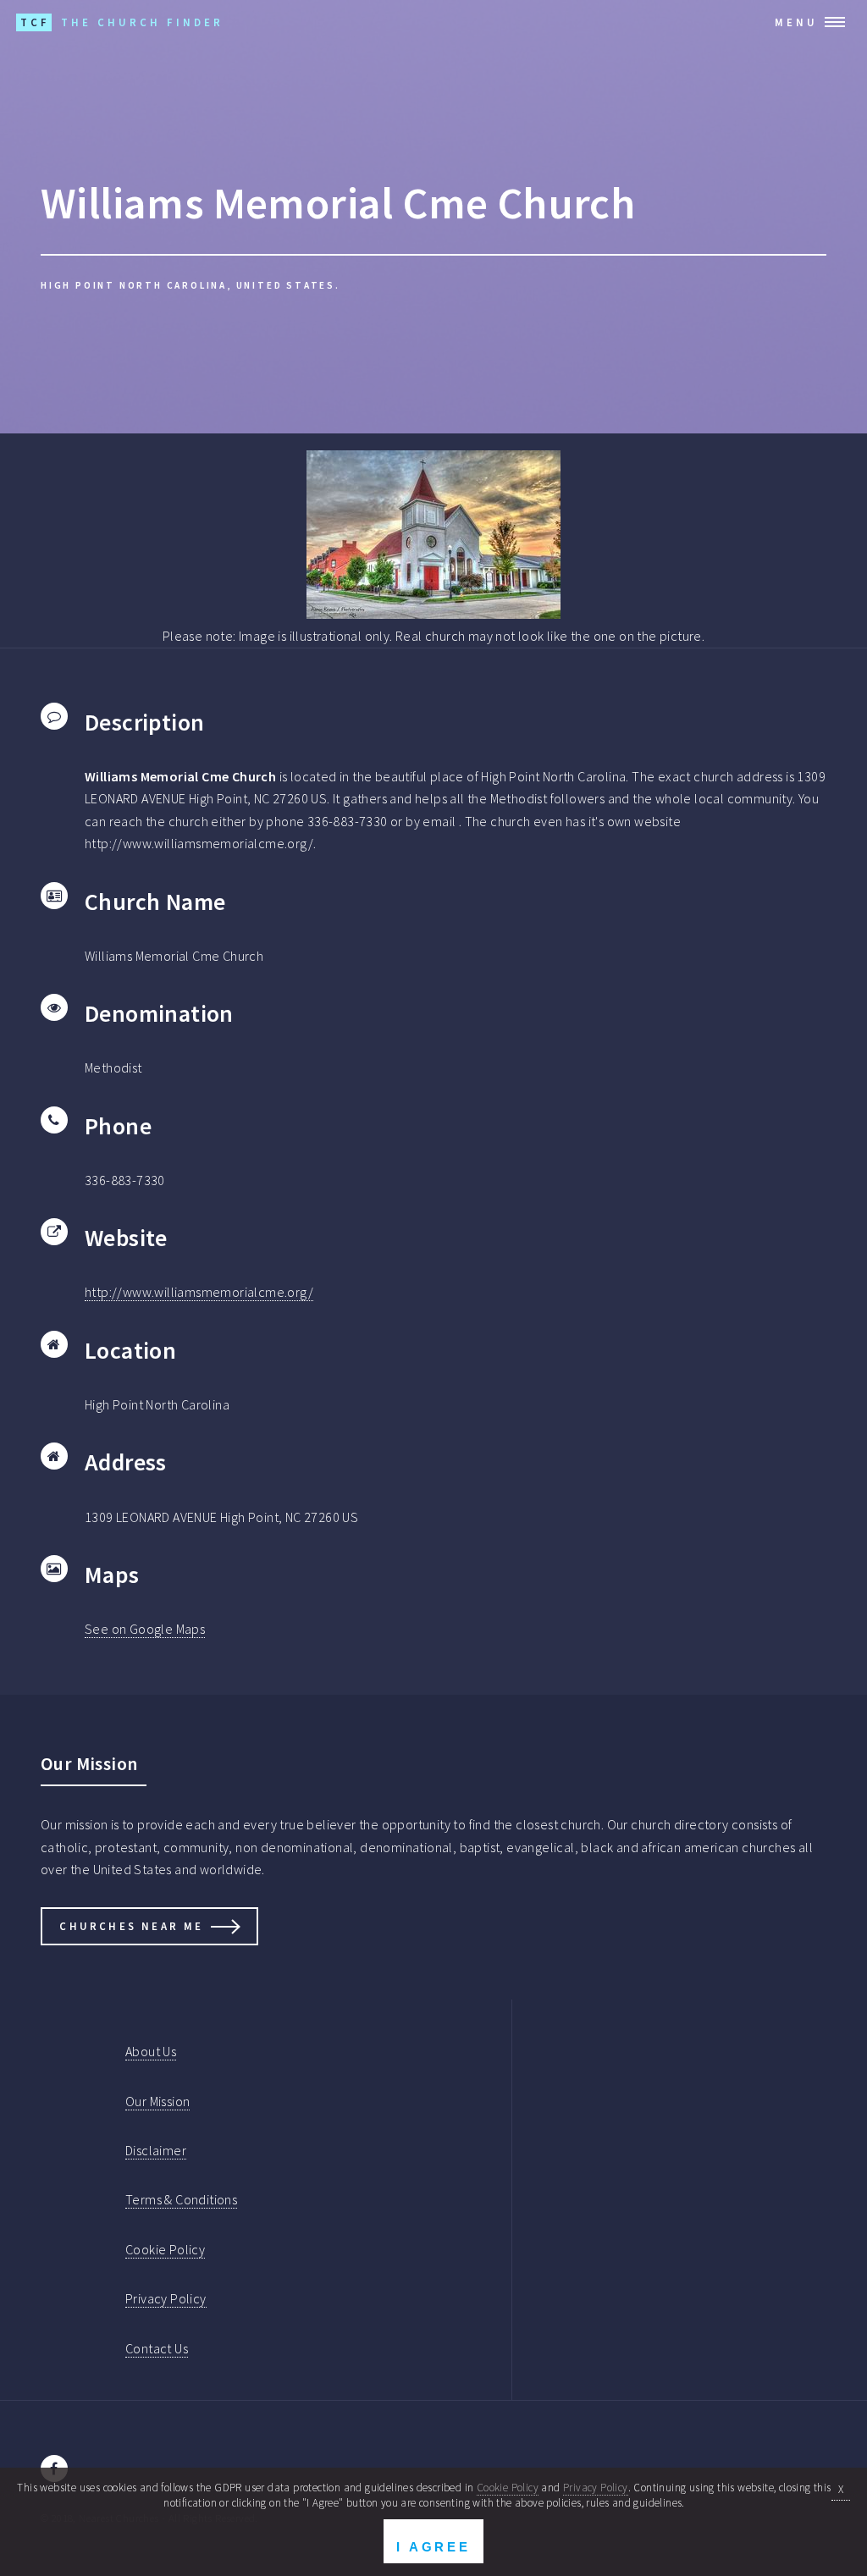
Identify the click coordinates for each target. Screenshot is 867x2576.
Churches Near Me (131, 1926)
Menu (796, 22)
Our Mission (157, 2101)
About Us (151, 2051)
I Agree (433, 2547)
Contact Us (157, 2348)
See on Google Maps (145, 1629)
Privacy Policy (166, 2298)
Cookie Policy (165, 2249)
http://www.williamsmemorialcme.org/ (199, 1292)
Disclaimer (156, 2150)
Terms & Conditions (181, 2199)
